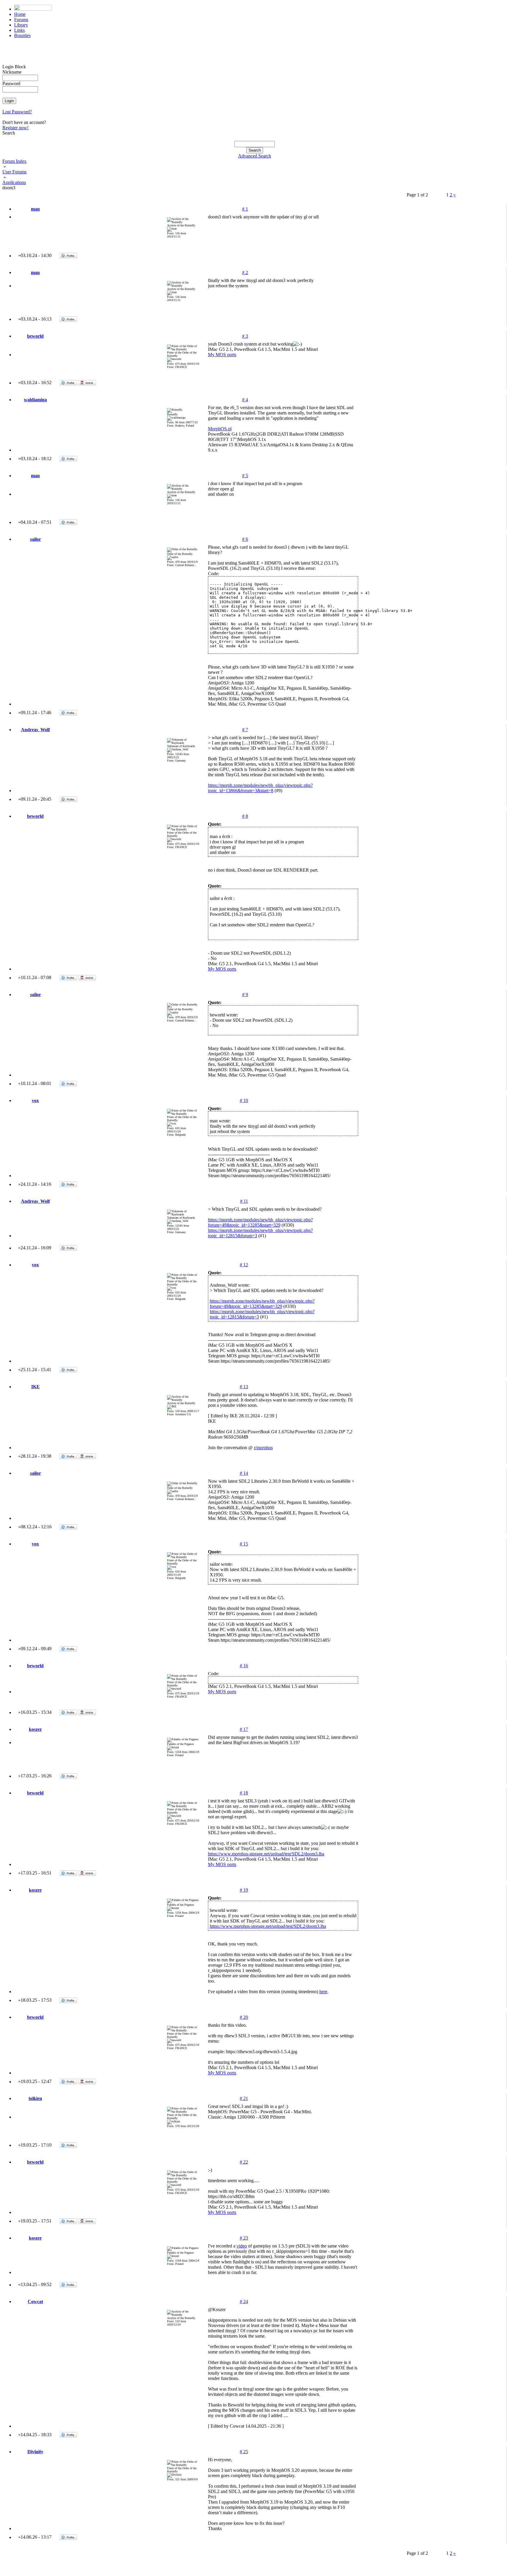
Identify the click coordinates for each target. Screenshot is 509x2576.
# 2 (245, 272)
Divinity (35, 2452)
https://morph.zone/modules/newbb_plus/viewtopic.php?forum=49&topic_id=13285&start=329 (260, 1222)
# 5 (245, 476)
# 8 (245, 816)
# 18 (244, 1793)
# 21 (244, 2098)
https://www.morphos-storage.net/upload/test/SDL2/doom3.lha (266, 1854)
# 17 (244, 1729)
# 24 (244, 2302)
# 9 (245, 995)
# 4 (245, 400)
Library (21, 25)
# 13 (244, 1387)
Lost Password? (17, 112)
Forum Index (14, 161)
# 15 (244, 1544)
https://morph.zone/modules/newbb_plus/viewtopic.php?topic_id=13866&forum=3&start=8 (260, 788)
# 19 (244, 1890)
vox (35, 1100)
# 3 (245, 336)
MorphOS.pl (220, 429)
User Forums (14, 172)
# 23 (244, 2238)
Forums (21, 20)
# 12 (244, 1265)
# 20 (244, 2017)
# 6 (245, 539)
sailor (35, 539)
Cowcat (35, 2302)
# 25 (244, 2452)
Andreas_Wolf (35, 730)
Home (20, 14)
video (242, 2246)
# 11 (244, 1201)
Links (19, 30)
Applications (14, 182)
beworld (35, 336)
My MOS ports (222, 355)
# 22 (244, 2162)
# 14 (244, 1473)
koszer (35, 1729)
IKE (35, 1387)
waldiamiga (35, 400)
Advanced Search (254, 156)
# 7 (245, 730)
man (35, 209)
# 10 (244, 1100)
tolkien (35, 2098)
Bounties (22, 35)
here (323, 1992)
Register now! (15, 128)
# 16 (244, 1666)
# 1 (245, 209)
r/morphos (263, 1448)
